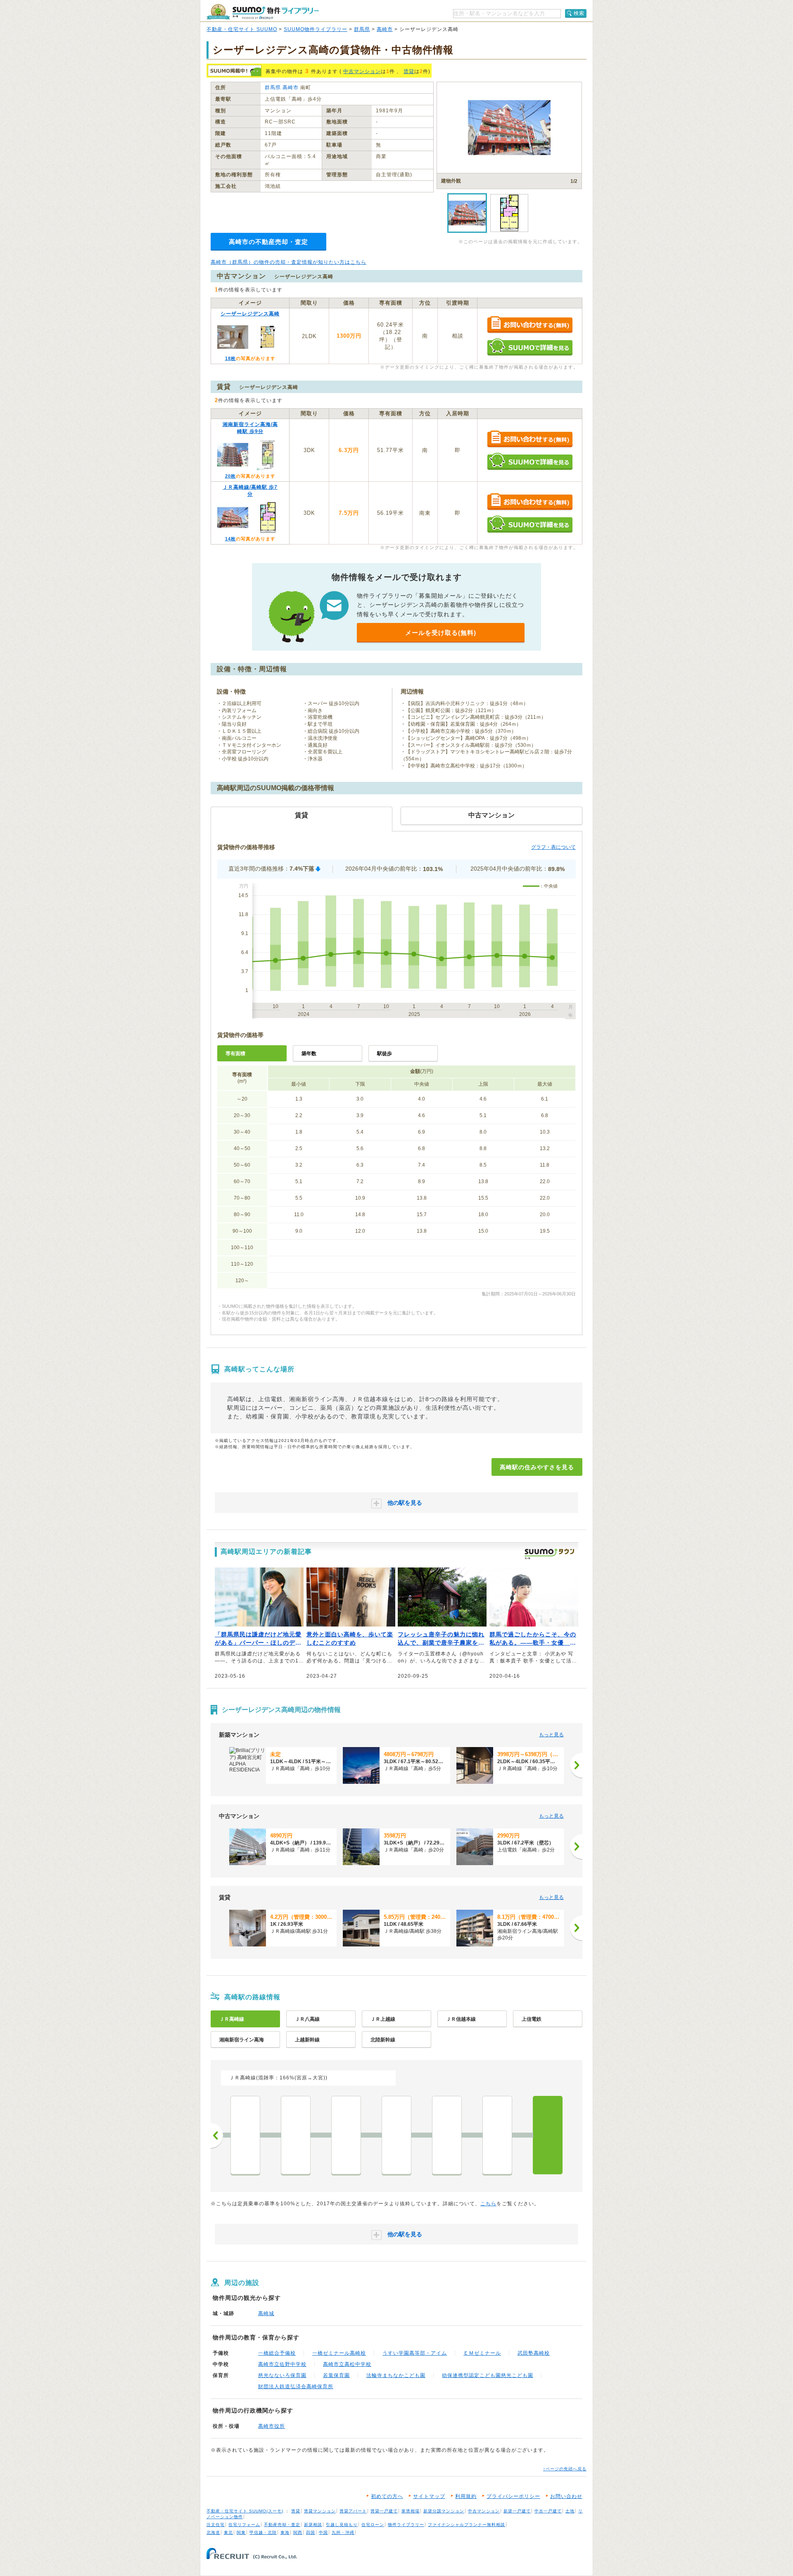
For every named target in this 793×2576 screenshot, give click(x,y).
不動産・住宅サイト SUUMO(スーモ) (245, 2511)
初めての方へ (387, 2496)
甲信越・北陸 (263, 2532)
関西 (298, 2532)
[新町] (447, 2135)
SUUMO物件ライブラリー (316, 29)
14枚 (230, 539)
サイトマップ (429, 2496)
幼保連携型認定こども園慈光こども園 (488, 2375)
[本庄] (346, 2135)
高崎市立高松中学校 (347, 2364)
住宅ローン (373, 2525)
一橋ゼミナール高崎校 (339, 2353)
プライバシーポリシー (513, 2496)
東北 (228, 2532)
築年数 (309, 1054)
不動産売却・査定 (282, 2525)
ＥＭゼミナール (482, 2353)
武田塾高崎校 (534, 2353)
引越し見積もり (342, 2525)
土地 (570, 2511)
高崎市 (385, 29)
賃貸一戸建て (384, 2511)
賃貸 (409, 71)
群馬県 (362, 29)
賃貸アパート (353, 2511)
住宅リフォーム (244, 2525)
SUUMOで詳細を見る (530, 347)
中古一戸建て (548, 2511)
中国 (323, 2532)
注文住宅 (216, 2525)
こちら (488, 2204)
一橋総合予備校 (277, 2353)
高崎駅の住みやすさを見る (537, 1467)
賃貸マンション (320, 2511)
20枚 (230, 476)
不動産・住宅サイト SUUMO (242, 29)
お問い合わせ (566, 2496)
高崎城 (266, 2313)
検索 (579, 13)
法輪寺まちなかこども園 (396, 2375)
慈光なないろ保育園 (282, 2375)
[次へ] (576, 1765)
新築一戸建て (517, 2511)
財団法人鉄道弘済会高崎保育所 (296, 2387)
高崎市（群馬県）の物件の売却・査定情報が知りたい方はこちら (288, 262)
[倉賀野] (497, 2135)
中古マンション (362, 71)
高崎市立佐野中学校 (282, 2364)
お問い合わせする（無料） (530, 325)
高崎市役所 (272, 2426)
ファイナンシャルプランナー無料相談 (467, 2525)
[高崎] (548, 2135)
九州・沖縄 (343, 2532)
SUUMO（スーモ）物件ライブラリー (263, 12)
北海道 (213, 2532)
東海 (285, 2532)
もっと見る (551, 1735)
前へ (217, 2136)
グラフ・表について (553, 847)
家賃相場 (411, 2511)
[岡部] (296, 2135)
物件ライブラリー (406, 2525)
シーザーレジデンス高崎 (250, 314)
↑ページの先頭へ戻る (565, 2469)
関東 (241, 2532)
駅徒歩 (385, 1054)
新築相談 (313, 2525)
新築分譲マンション (444, 2511)
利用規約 (466, 2496)
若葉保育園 (336, 2375)
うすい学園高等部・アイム (415, 2353)
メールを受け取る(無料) (441, 633)
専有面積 (235, 1054)
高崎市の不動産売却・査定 (268, 242)
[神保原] (396, 2135)
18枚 (230, 358)
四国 (311, 2532)
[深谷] (245, 2135)
